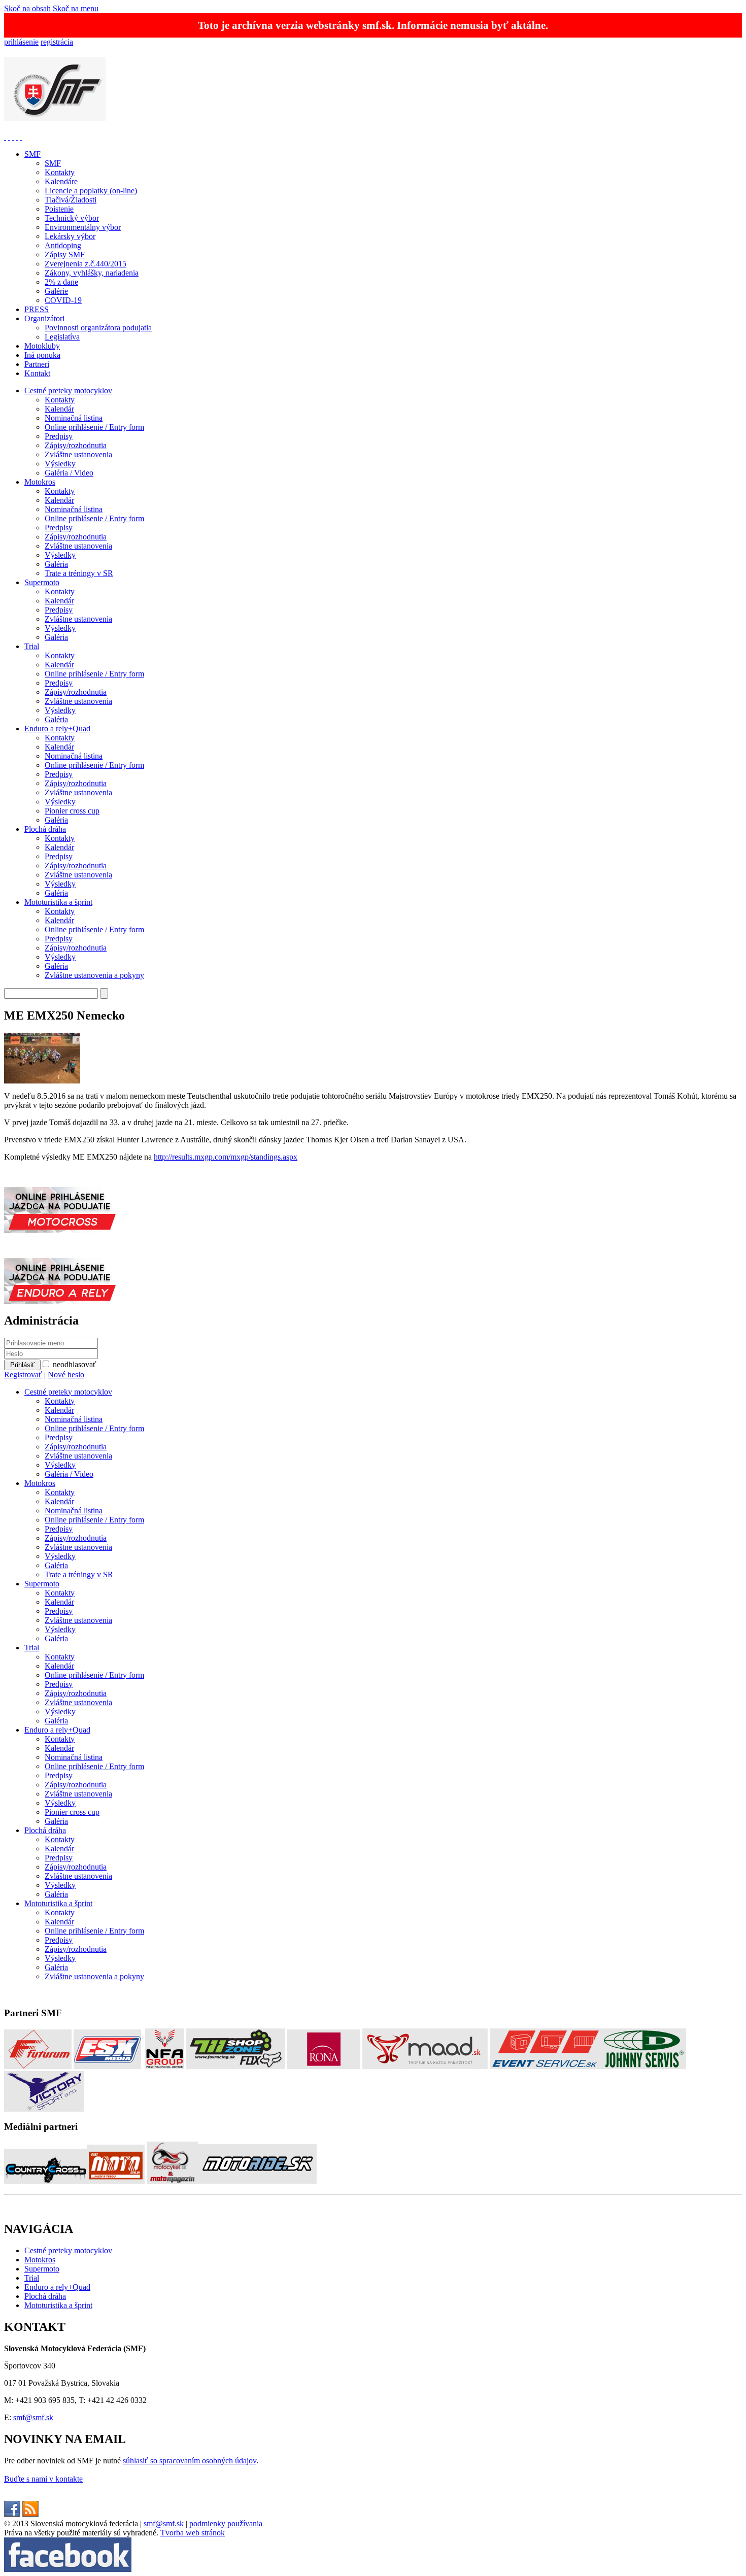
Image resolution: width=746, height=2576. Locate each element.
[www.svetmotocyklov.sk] (116, 2181)
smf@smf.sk (33, 2417)
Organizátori (44, 318)
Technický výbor (72, 218)
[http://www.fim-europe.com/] (9, 137)
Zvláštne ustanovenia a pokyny (94, 975)
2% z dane (61, 282)
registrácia (57, 42)
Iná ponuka (42, 355)
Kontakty (60, 172)
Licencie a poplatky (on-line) (91, 191)
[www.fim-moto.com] (5, 137)
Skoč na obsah (27, 8)
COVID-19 (63, 300)
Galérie (56, 291)
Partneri (37, 364)
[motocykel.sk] (172, 2181)
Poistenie (59, 209)
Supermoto (42, 582)
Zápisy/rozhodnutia (76, 445)
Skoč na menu (76, 8)
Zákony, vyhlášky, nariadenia (92, 273)
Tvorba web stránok (193, 2533)
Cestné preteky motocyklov (68, 391)
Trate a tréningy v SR (79, 573)
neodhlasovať (75, 1364)
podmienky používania (226, 2523)
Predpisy (59, 436)
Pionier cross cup (72, 811)
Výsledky (60, 464)
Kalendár (59, 409)
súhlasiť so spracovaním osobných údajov (190, 2461)
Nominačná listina (74, 418)
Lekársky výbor (70, 236)
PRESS (37, 309)
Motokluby (42, 346)
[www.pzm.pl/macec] (13, 137)
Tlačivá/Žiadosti (71, 200)
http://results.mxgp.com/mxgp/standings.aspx (226, 1157)
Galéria (56, 564)
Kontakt (37, 373)
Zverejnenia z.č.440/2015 (86, 264)
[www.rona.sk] (324, 2066)
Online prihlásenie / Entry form (94, 427)
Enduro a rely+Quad (57, 728)
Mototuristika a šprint (58, 902)
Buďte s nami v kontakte (43, 2479)
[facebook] (12, 2514)
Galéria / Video (69, 473)
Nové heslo (66, 1375)
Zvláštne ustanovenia (78, 454)
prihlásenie (21, 42)
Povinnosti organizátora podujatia (98, 328)
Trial (32, 646)
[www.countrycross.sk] (45, 2181)
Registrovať (23, 1375)
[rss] (30, 2514)
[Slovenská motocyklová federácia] (55, 116)
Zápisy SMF (65, 255)
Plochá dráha (45, 829)
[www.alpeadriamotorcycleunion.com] (17, 137)
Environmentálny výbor (83, 227)
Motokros (40, 482)
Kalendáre (61, 181)
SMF (32, 154)
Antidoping (63, 245)
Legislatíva (62, 337)
